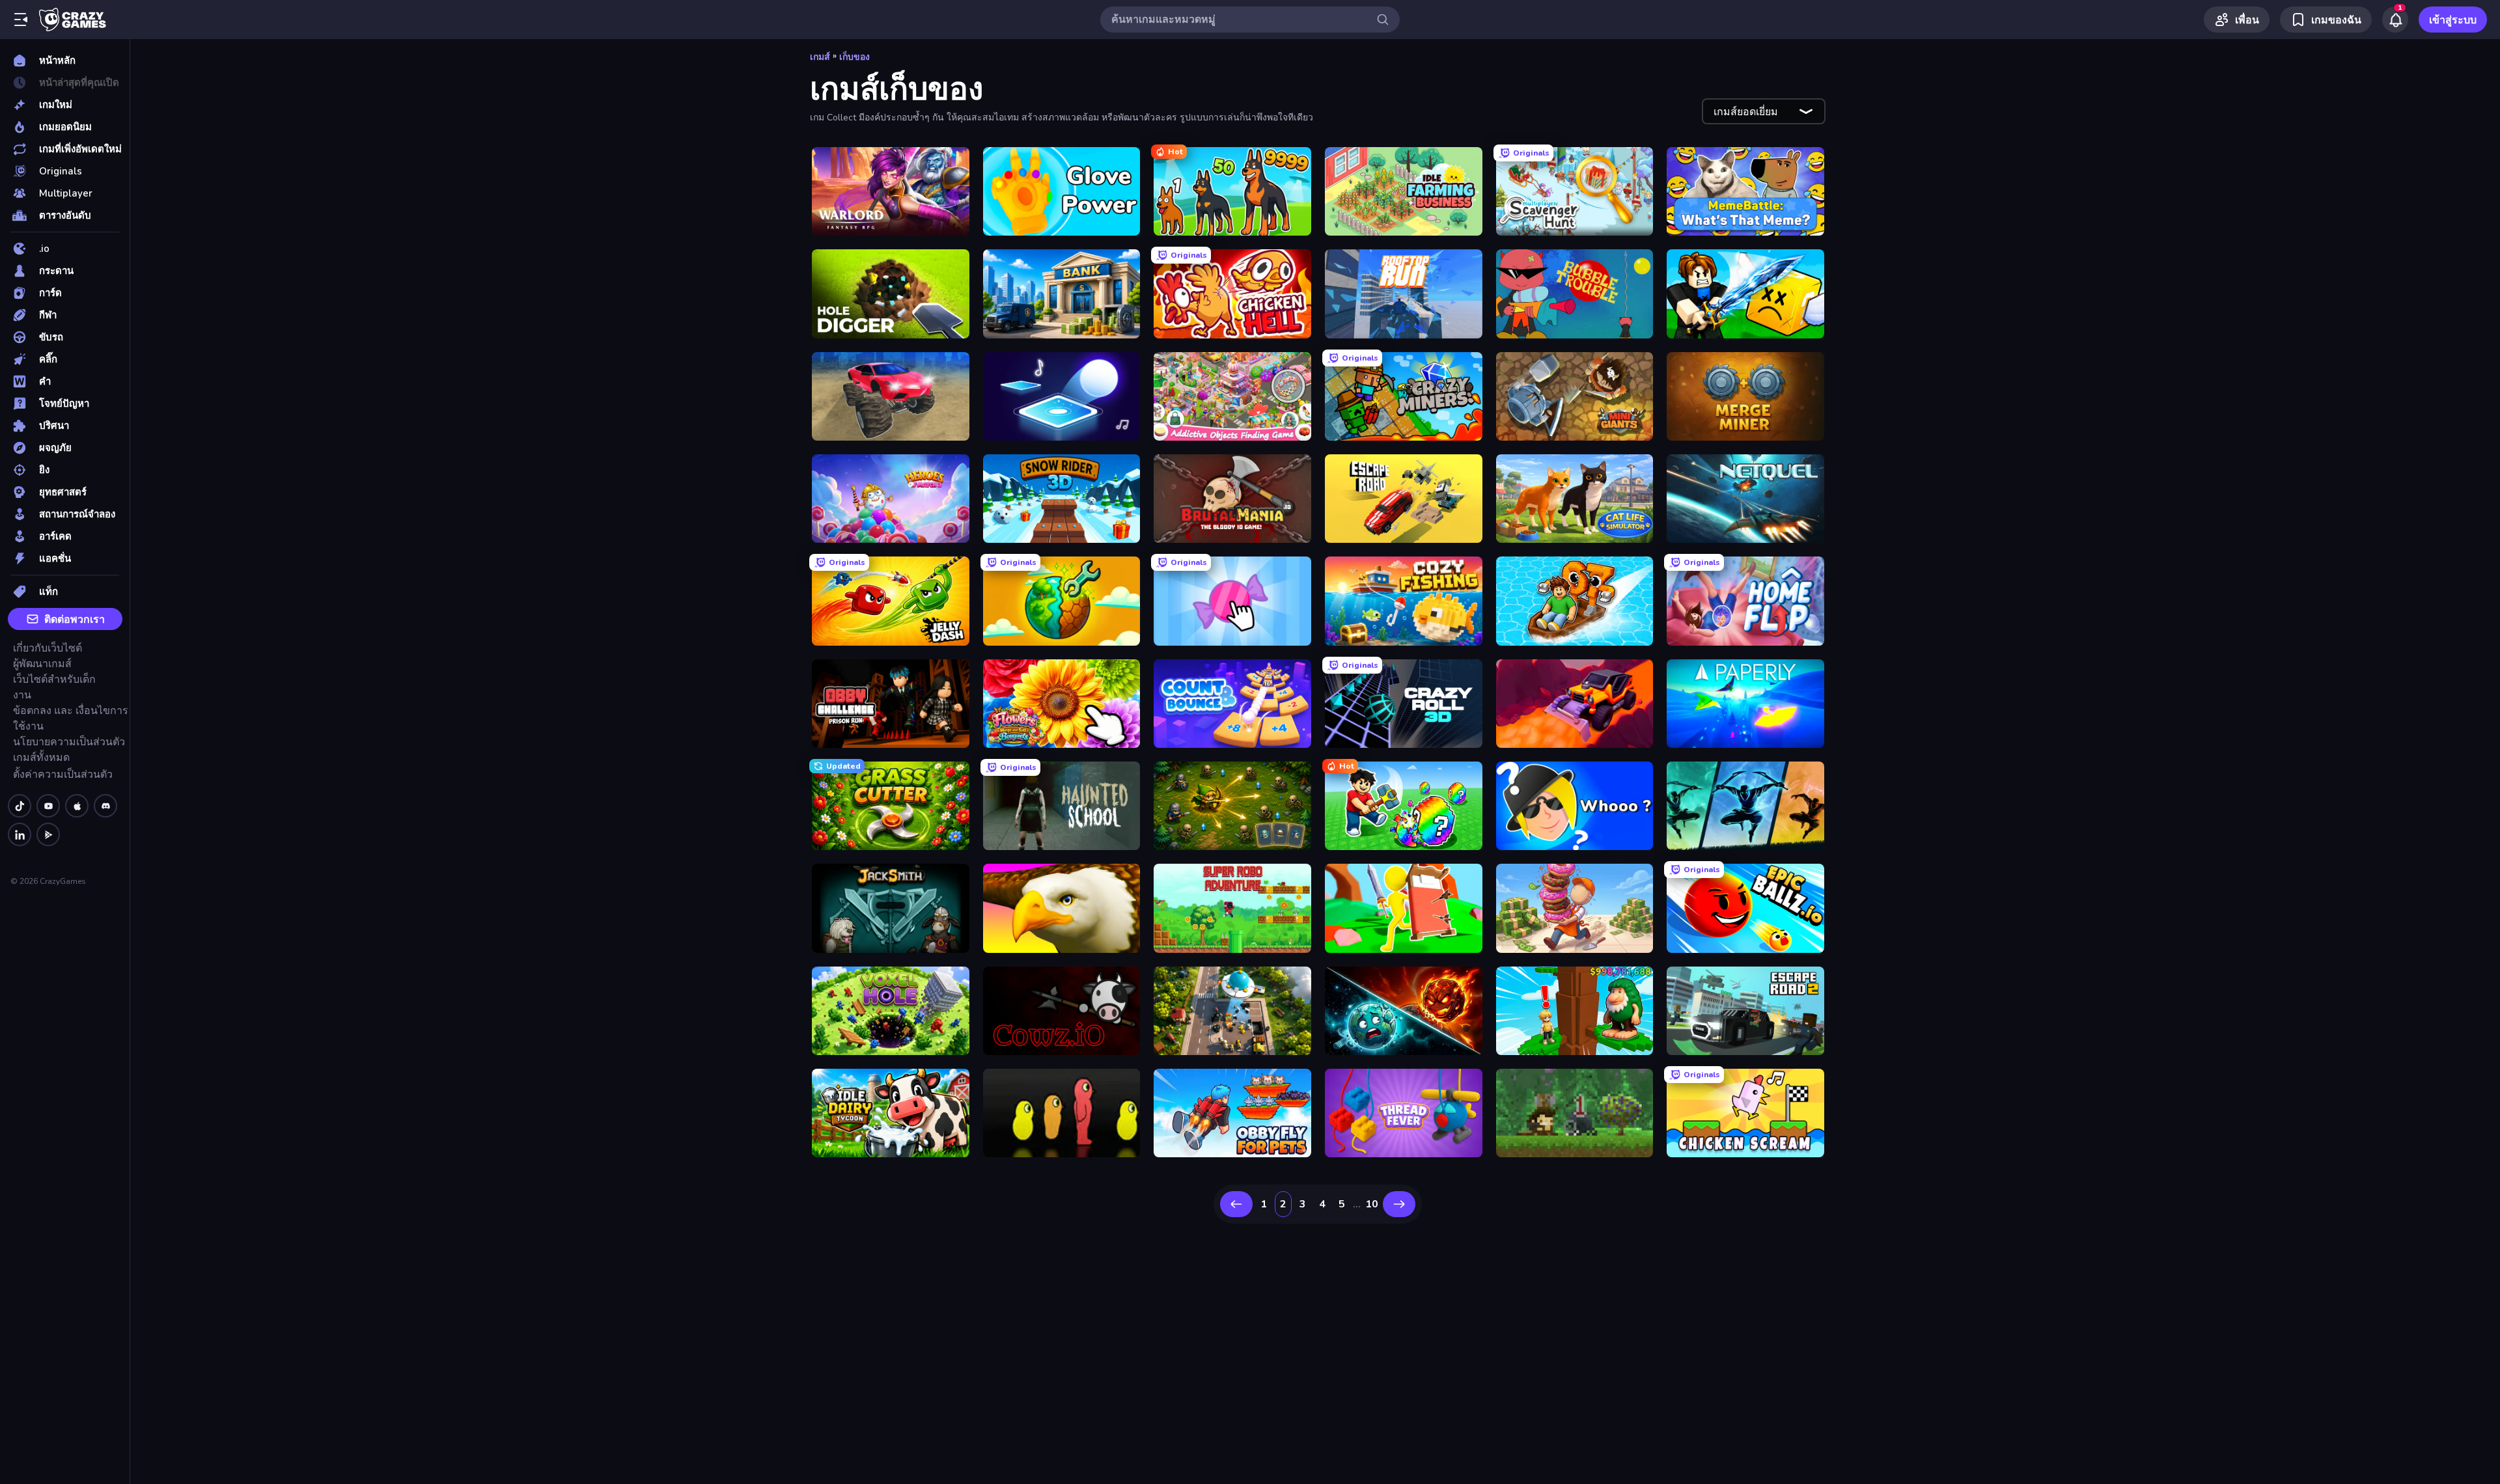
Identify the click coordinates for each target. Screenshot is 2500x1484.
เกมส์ (820, 57)
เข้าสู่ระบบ (2453, 20)
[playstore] (48, 834)
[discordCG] (105, 806)
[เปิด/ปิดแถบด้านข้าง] (21, 20)
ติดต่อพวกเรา (75, 620)
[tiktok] (20, 806)
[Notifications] (2395, 20)
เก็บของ (854, 57)
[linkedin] (20, 834)
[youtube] (48, 806)
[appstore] (77, 806)
